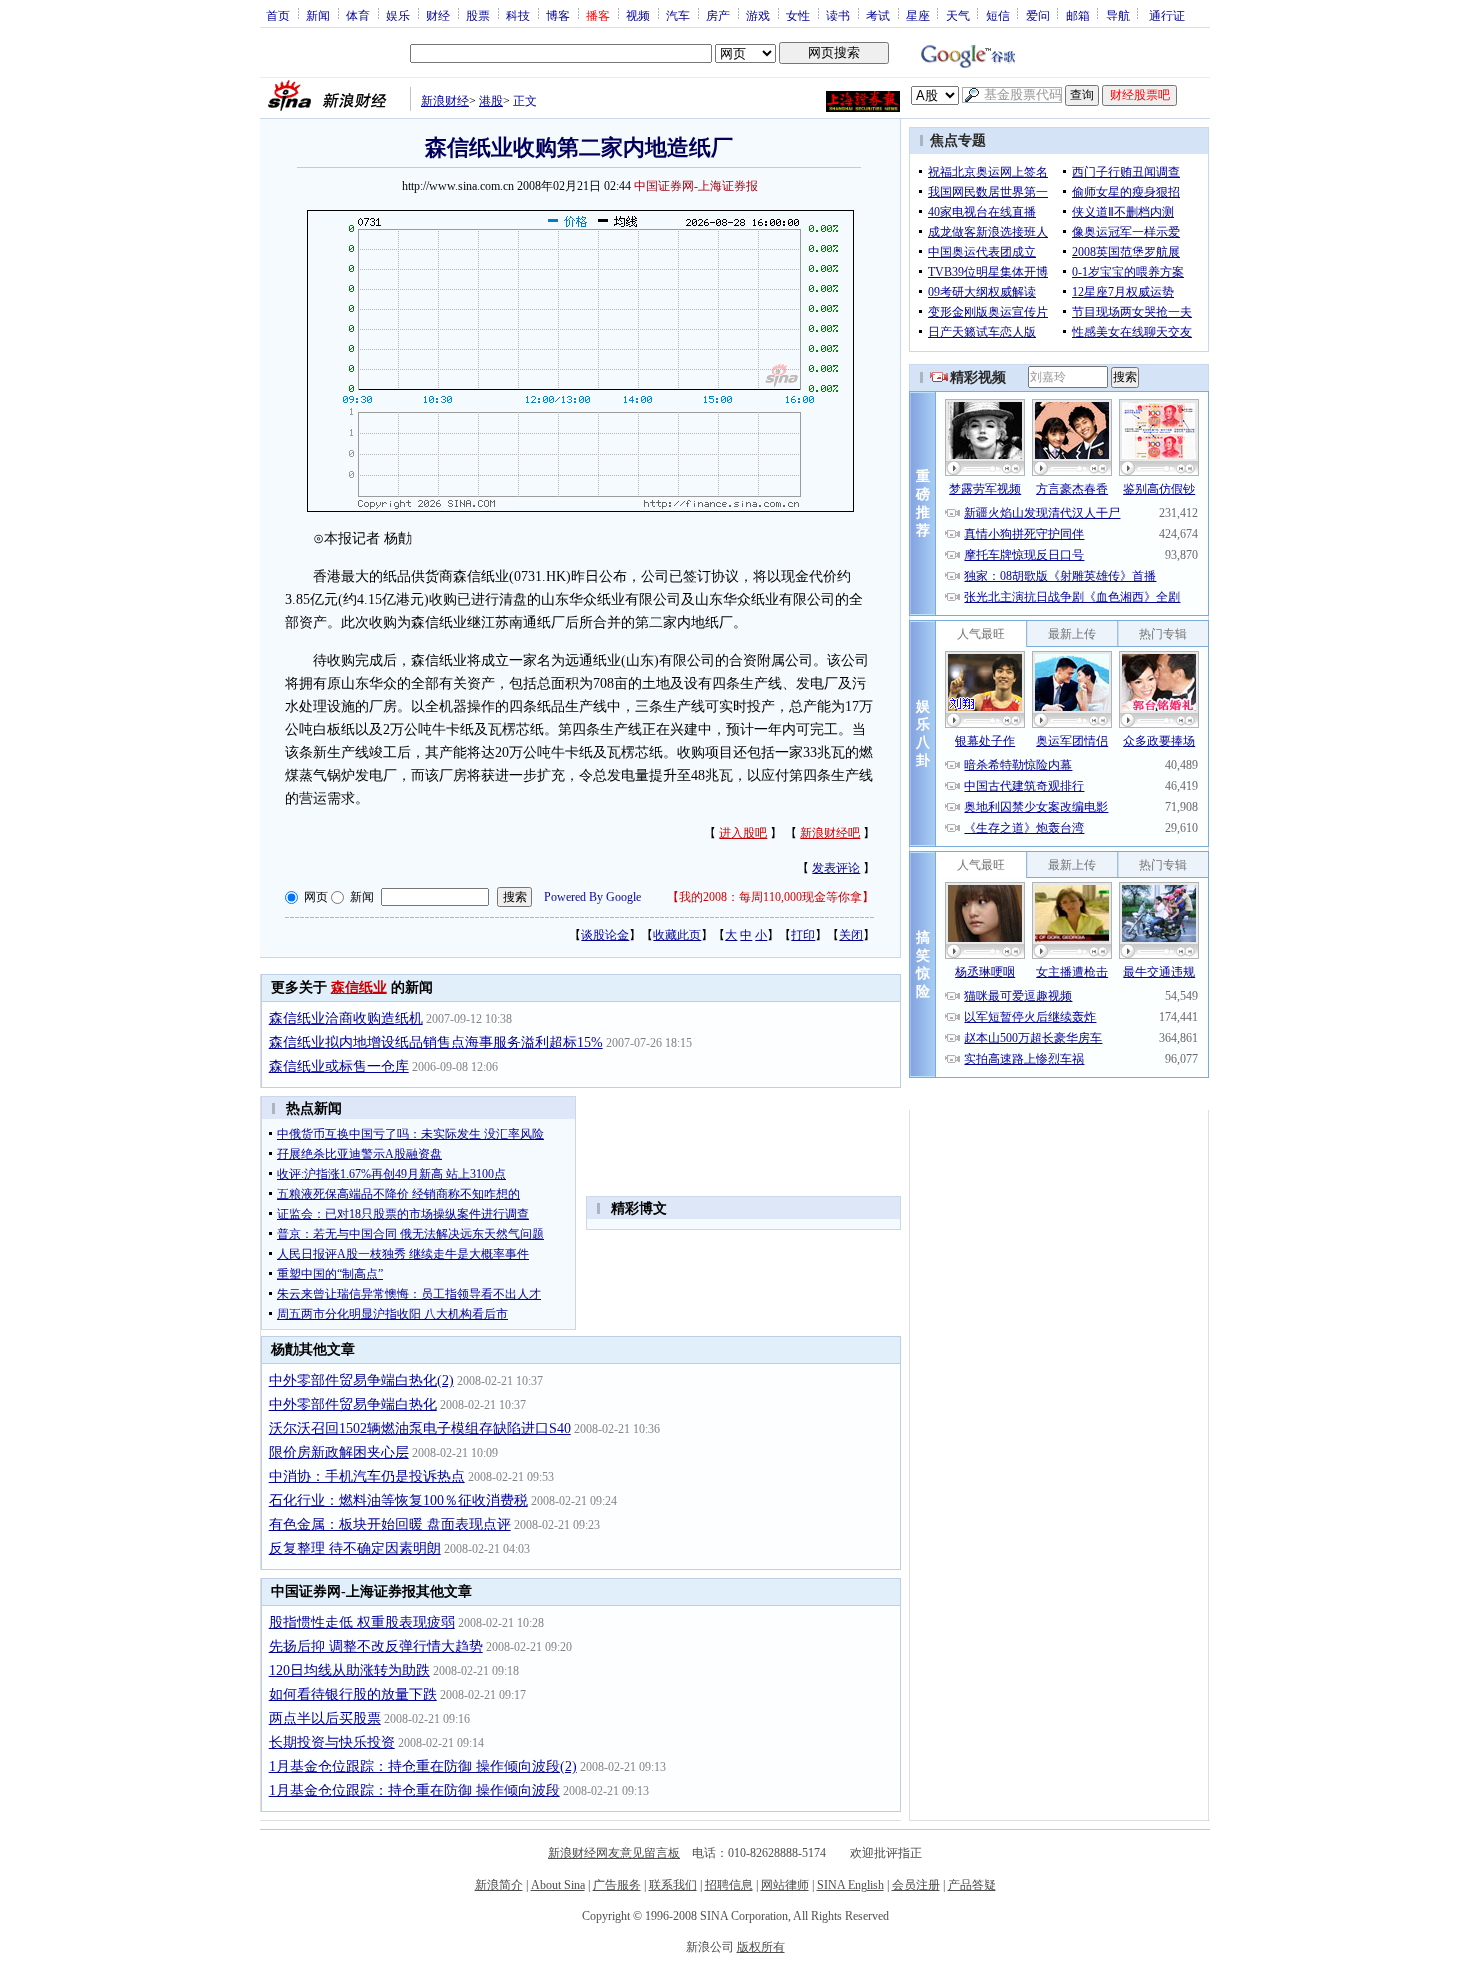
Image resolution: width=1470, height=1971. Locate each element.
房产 (718, 15)
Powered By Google (592, 897)
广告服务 (617, 1885)
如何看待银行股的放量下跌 (353, 1694)
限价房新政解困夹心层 (339, 1452)
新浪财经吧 (830, 833)
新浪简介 (499, 1885)
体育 (358, 15)
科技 (518, 15)
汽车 (678, 15)
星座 (918, 15)
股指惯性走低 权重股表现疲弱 (362, 1622)
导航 (1118, 15)
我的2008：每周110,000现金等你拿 (770, 897)
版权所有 (761, 1947)
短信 (998, 15)
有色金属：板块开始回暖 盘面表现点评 (390, 1524)
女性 (798, 15)
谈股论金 (605, 935)
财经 (438, 15)
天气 (958, 15)
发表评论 (836, 868)
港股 (491, 101)
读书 (838, 15)
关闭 (851, 935)
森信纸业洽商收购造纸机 (346, 1018)
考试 (878, 15)
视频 (638, 15)
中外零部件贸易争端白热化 (353, 1404)
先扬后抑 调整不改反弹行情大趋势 (376, 1646)
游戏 (758, 15)
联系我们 (673, 1885)
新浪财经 (445, 101)
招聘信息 (729, 1885)
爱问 (1038, 15)
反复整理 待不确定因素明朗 (355, 1548)
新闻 (318, 15)
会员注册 (916, 1885)
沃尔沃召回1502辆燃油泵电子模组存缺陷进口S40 (420, 1428)
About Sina (558, 1885)
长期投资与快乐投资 (332, 1742)
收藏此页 (677, 935)
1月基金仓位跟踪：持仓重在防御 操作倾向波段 (414, 1790)
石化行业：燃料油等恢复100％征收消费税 (398, 1500)
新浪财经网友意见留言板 (614, 1853)
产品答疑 (972, 1885)
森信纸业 (359, 987)
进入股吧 (743, 833)
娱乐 (398, 15)
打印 (803, 935)
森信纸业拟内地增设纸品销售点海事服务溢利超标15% (436, 1042)
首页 (278, 15)
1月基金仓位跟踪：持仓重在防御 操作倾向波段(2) (423, 1766)
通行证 (1167, 15)
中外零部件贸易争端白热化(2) (361, 1380)
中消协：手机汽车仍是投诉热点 (367, 1476)
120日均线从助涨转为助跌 (349, 1670)
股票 (478, 15)
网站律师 (785, 1885)
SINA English (850, 1885)
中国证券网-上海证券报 (696, 186)
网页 (316, 897)
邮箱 (1078, 15)
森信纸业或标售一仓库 (339, 1066)
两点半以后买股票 (325, 1718)
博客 (558, 15)
